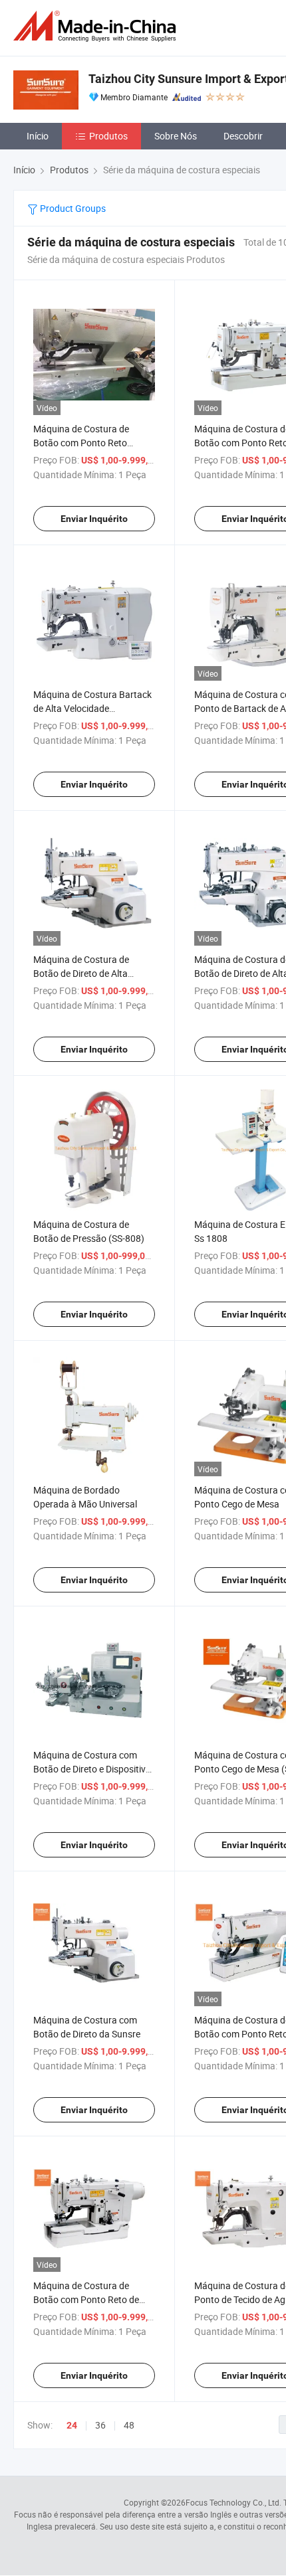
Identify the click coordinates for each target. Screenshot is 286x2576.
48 (129, 2425)
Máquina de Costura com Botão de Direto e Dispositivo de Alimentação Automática (92, 1769)
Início (38, 136)
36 (100, 2425)
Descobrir (243, 136)
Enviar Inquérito (94, 519)
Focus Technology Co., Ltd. (233, 2502)
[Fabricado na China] (97, 26)
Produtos (108, 136)
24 (72, 2425)
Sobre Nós (176, 136)
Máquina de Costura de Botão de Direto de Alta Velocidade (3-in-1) (81, 973)
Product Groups (72, 208)
